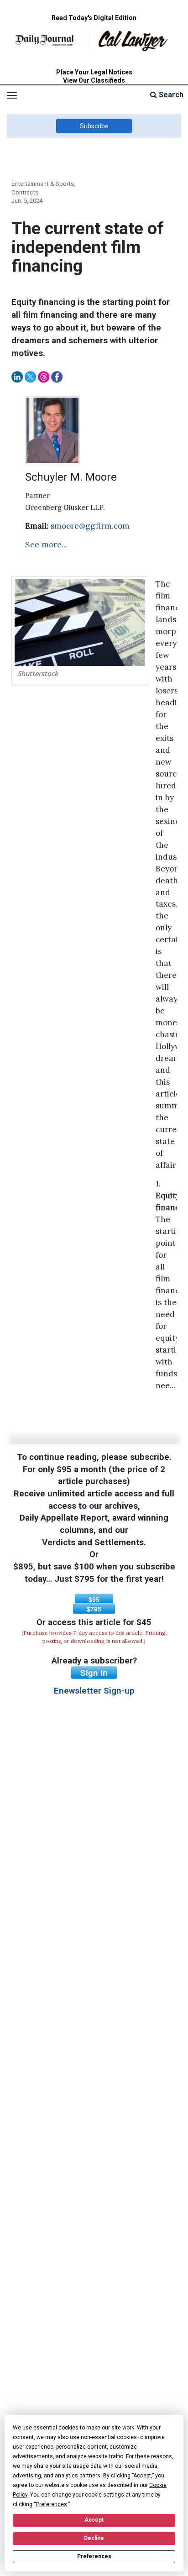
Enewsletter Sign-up (94, 1691)
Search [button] (170, 95)
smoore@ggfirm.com (90, 526)
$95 (94, 1599)
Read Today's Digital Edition (94, 18)
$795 (94, 1609)
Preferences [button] (52, 2504)
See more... (46, 545)
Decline (94, 2538)
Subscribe (94, 126)
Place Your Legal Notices (94, 72)
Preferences (94, 2556)
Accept (94, 2520)
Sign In (94, 1673)
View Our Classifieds (94, 80)
